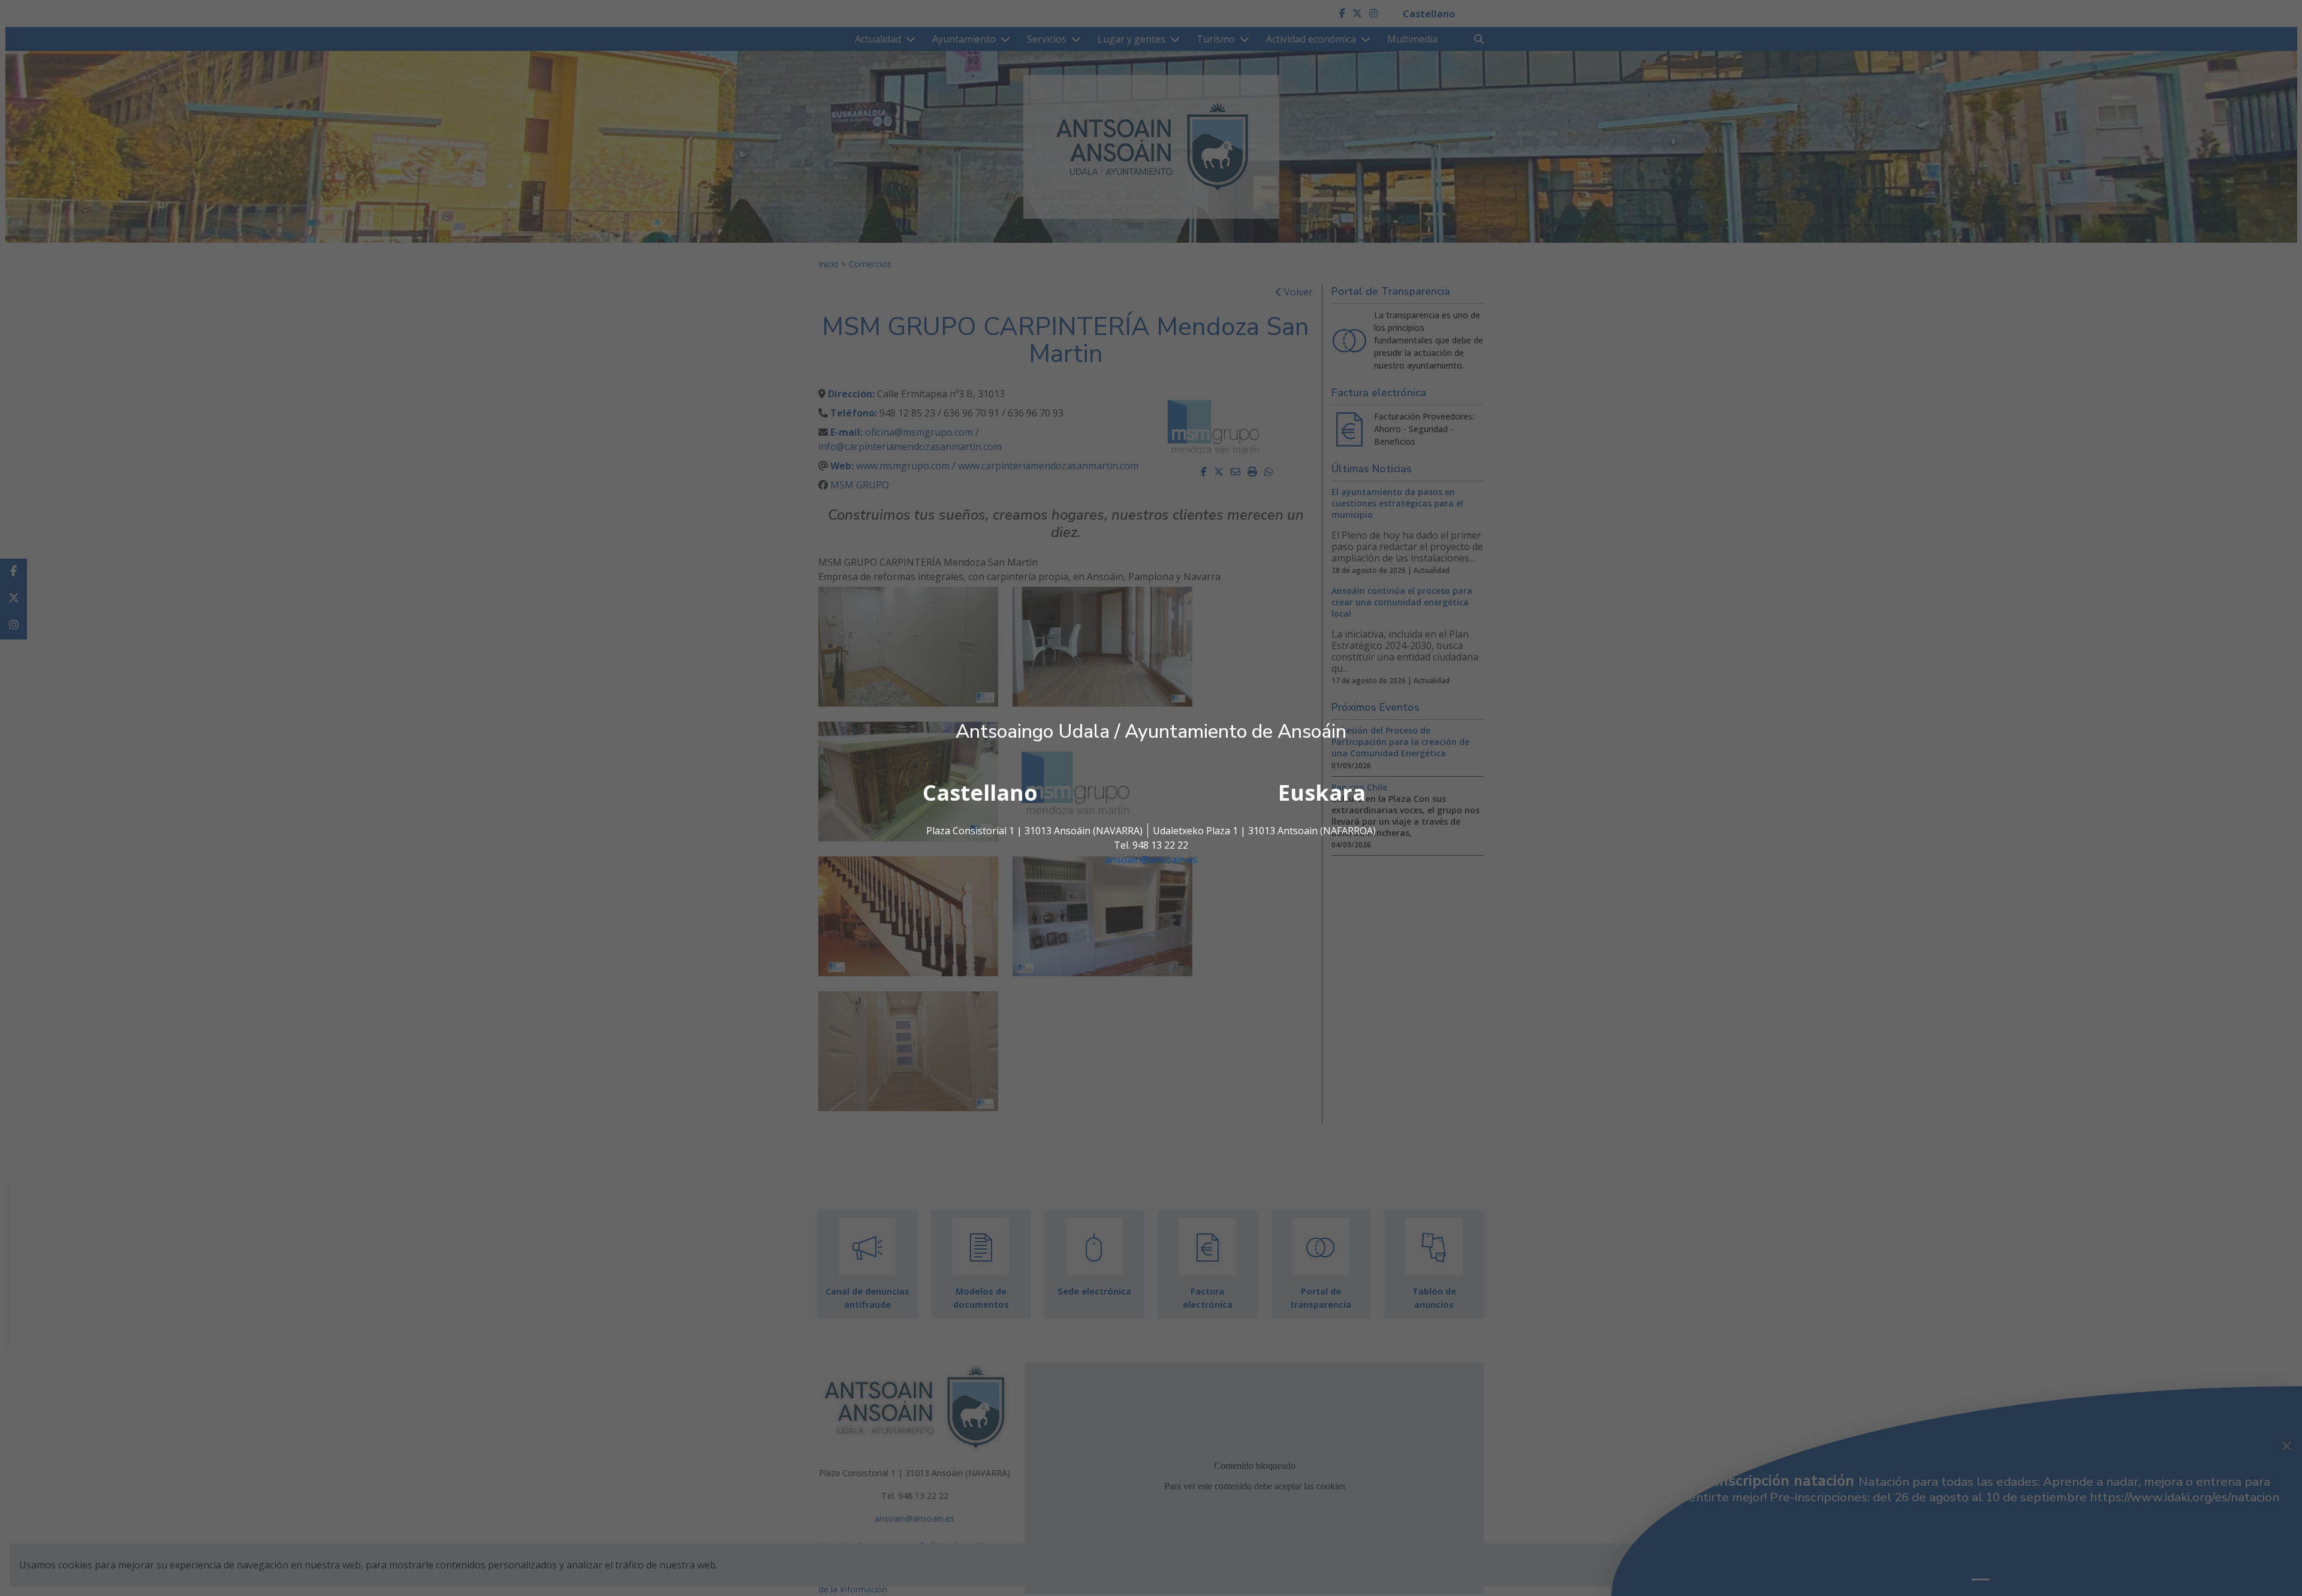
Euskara (1322, 793)
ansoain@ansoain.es (1151, 859)
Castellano (980, 793)
